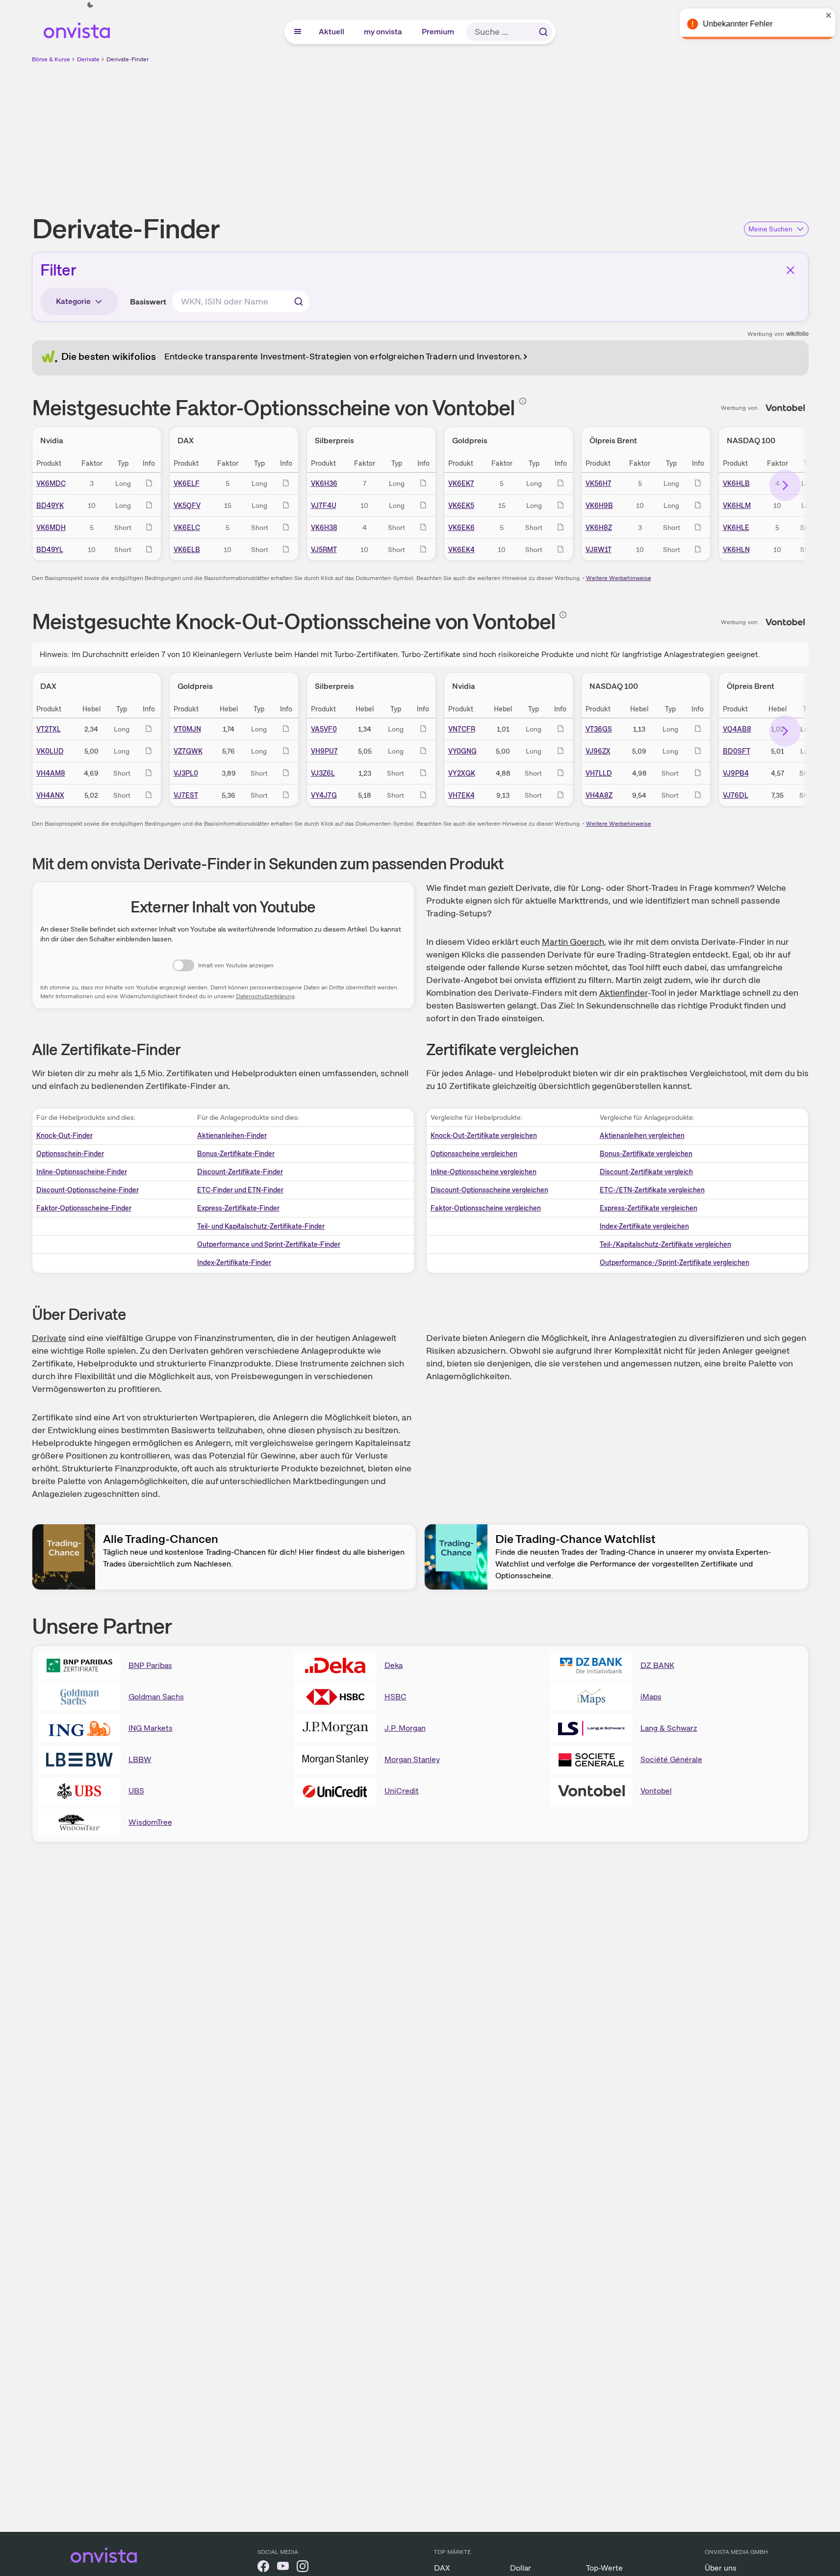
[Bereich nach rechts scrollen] (785, 485)
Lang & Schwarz (669, 1728)
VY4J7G (324, 795)
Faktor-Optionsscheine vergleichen (486, 1208)
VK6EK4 (461, 550)
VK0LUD (50, 751)
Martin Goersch (573, 942)
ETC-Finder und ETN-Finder (240, 1190)
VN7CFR (462, 729)
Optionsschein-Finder (70, 1154)
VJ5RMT (324, 550)
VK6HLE (736, 528)
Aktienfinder (624, 993)
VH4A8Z (599, 795)
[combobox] (241, 302)
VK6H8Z (599, 528)
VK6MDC (51, 483)
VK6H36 (324, 483)
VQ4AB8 (737, 729)
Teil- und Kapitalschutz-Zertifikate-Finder (261, 1226)
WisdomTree (150, 1822)
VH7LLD (599, 773)
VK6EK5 (461, 505)
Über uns (721, 2568)
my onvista (383, 32)
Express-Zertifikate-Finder (238, 1208)
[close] (825, 15)
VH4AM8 (51, 773)
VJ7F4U (324, 505)
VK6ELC (187, 528)
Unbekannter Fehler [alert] (734, 24)
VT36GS (599, 729)
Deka (394, 1665)
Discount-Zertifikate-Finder (240, 1172)
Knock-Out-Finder (64, 1136)
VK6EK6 (461, 528)
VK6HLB (736, 483)
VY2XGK (462, 773)
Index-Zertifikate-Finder (234, 1263)
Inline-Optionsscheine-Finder (82, 1172)
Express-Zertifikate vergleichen (649, 1208)
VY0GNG (462, 751)
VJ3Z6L (323, 773)
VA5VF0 (324, 729)
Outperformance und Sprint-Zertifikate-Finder (269, 1244)
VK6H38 (324, 528)
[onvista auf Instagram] (303, 2568)
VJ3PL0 (186, 773)
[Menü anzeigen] (298, 32)
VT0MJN (187, 729)
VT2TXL (49, 729)
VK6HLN (736, 550)
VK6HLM (737, 505)
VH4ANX (50, 795)
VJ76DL (736, 795)
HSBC (395, 1697)
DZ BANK (657, 1665)
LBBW (140, 1759)
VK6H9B (599, 505)
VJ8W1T (598, 550)
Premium (438, 32)
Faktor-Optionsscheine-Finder (84, 1208)
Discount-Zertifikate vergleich (646, 1172)
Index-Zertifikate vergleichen (644, 1226)
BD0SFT (737, 751)
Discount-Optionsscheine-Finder (88, 1190)
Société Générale (671, 1759)
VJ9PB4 (736, 773)
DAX (442, 2568)
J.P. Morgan (405, 1728)
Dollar (521, 2568)
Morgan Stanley (412, 1759)
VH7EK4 (461, 795)
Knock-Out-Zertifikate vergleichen (484, 1136)
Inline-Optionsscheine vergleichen (484, 1172)
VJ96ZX (598, 751)
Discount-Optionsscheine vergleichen (489, 1190)
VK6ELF (187, 483)
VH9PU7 (324, 751)
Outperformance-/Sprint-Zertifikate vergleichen (675, 1263)
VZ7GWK (188, 751)
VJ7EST (186, 795)
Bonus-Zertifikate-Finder (236, 1154)
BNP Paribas (150, 1665)
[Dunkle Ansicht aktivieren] (90, 5)
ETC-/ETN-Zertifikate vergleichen (652, 1190)
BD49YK (50, 505)
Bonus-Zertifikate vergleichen (646, 1154)
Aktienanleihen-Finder (232, 1136)
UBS (136, 1791)
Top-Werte (604, 2568)
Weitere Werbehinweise (619, 578)
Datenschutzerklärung (265, 996)
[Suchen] (543, 32)
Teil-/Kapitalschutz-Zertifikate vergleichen (665, 1244)
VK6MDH (51, 528)
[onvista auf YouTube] (283, 2568)
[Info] (523, 401)
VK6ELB (187, 550)
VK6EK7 (461, 483)
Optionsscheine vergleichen (474, 1154)
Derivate (88, 59)
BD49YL (50, 550)
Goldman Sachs (156, 1697)
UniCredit (402, 1791)
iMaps (651, 1697)
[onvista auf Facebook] (263, 2568)
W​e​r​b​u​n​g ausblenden (505, 133)
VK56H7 (598, 483)
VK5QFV (187, 505)
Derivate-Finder (127, 59)
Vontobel (656, 1791)
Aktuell (332, 32)
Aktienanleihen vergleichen (642, 1136)
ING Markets (151, 1728)
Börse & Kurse (51, 59)
